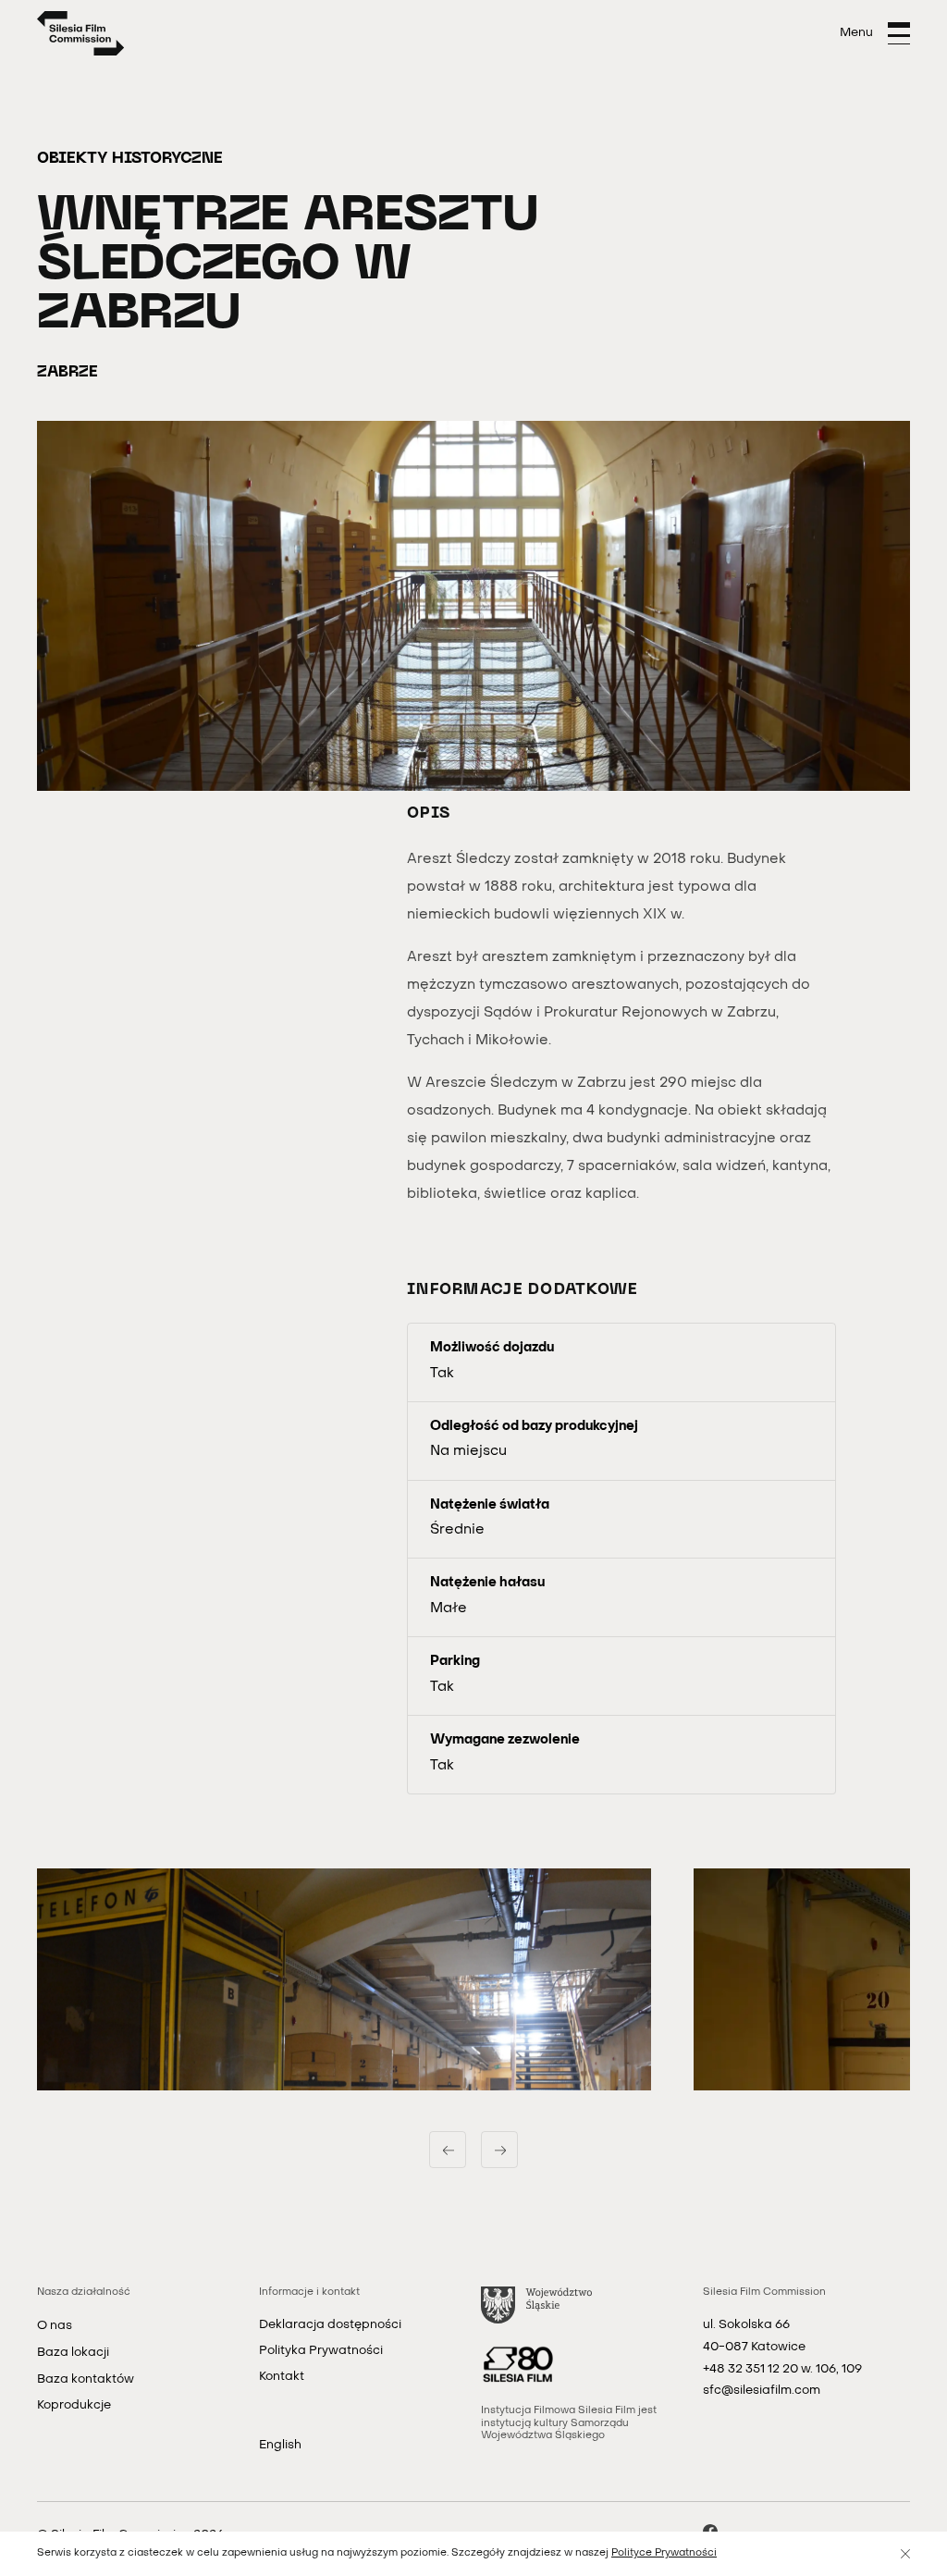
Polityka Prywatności (321, 2351)
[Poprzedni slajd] (448, 2150)
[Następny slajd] (499, 2150)
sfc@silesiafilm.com (762, 2391)
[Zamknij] (905, 2554)
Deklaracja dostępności (330, 2325)
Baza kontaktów (86, 2379)
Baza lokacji (73, 2353)
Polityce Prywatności (664, 2553)
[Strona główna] (81, 33)
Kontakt (282, 2377)
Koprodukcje (74, 2405)
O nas (55, 2326)
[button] (344, 1979)
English (280, 2445)
